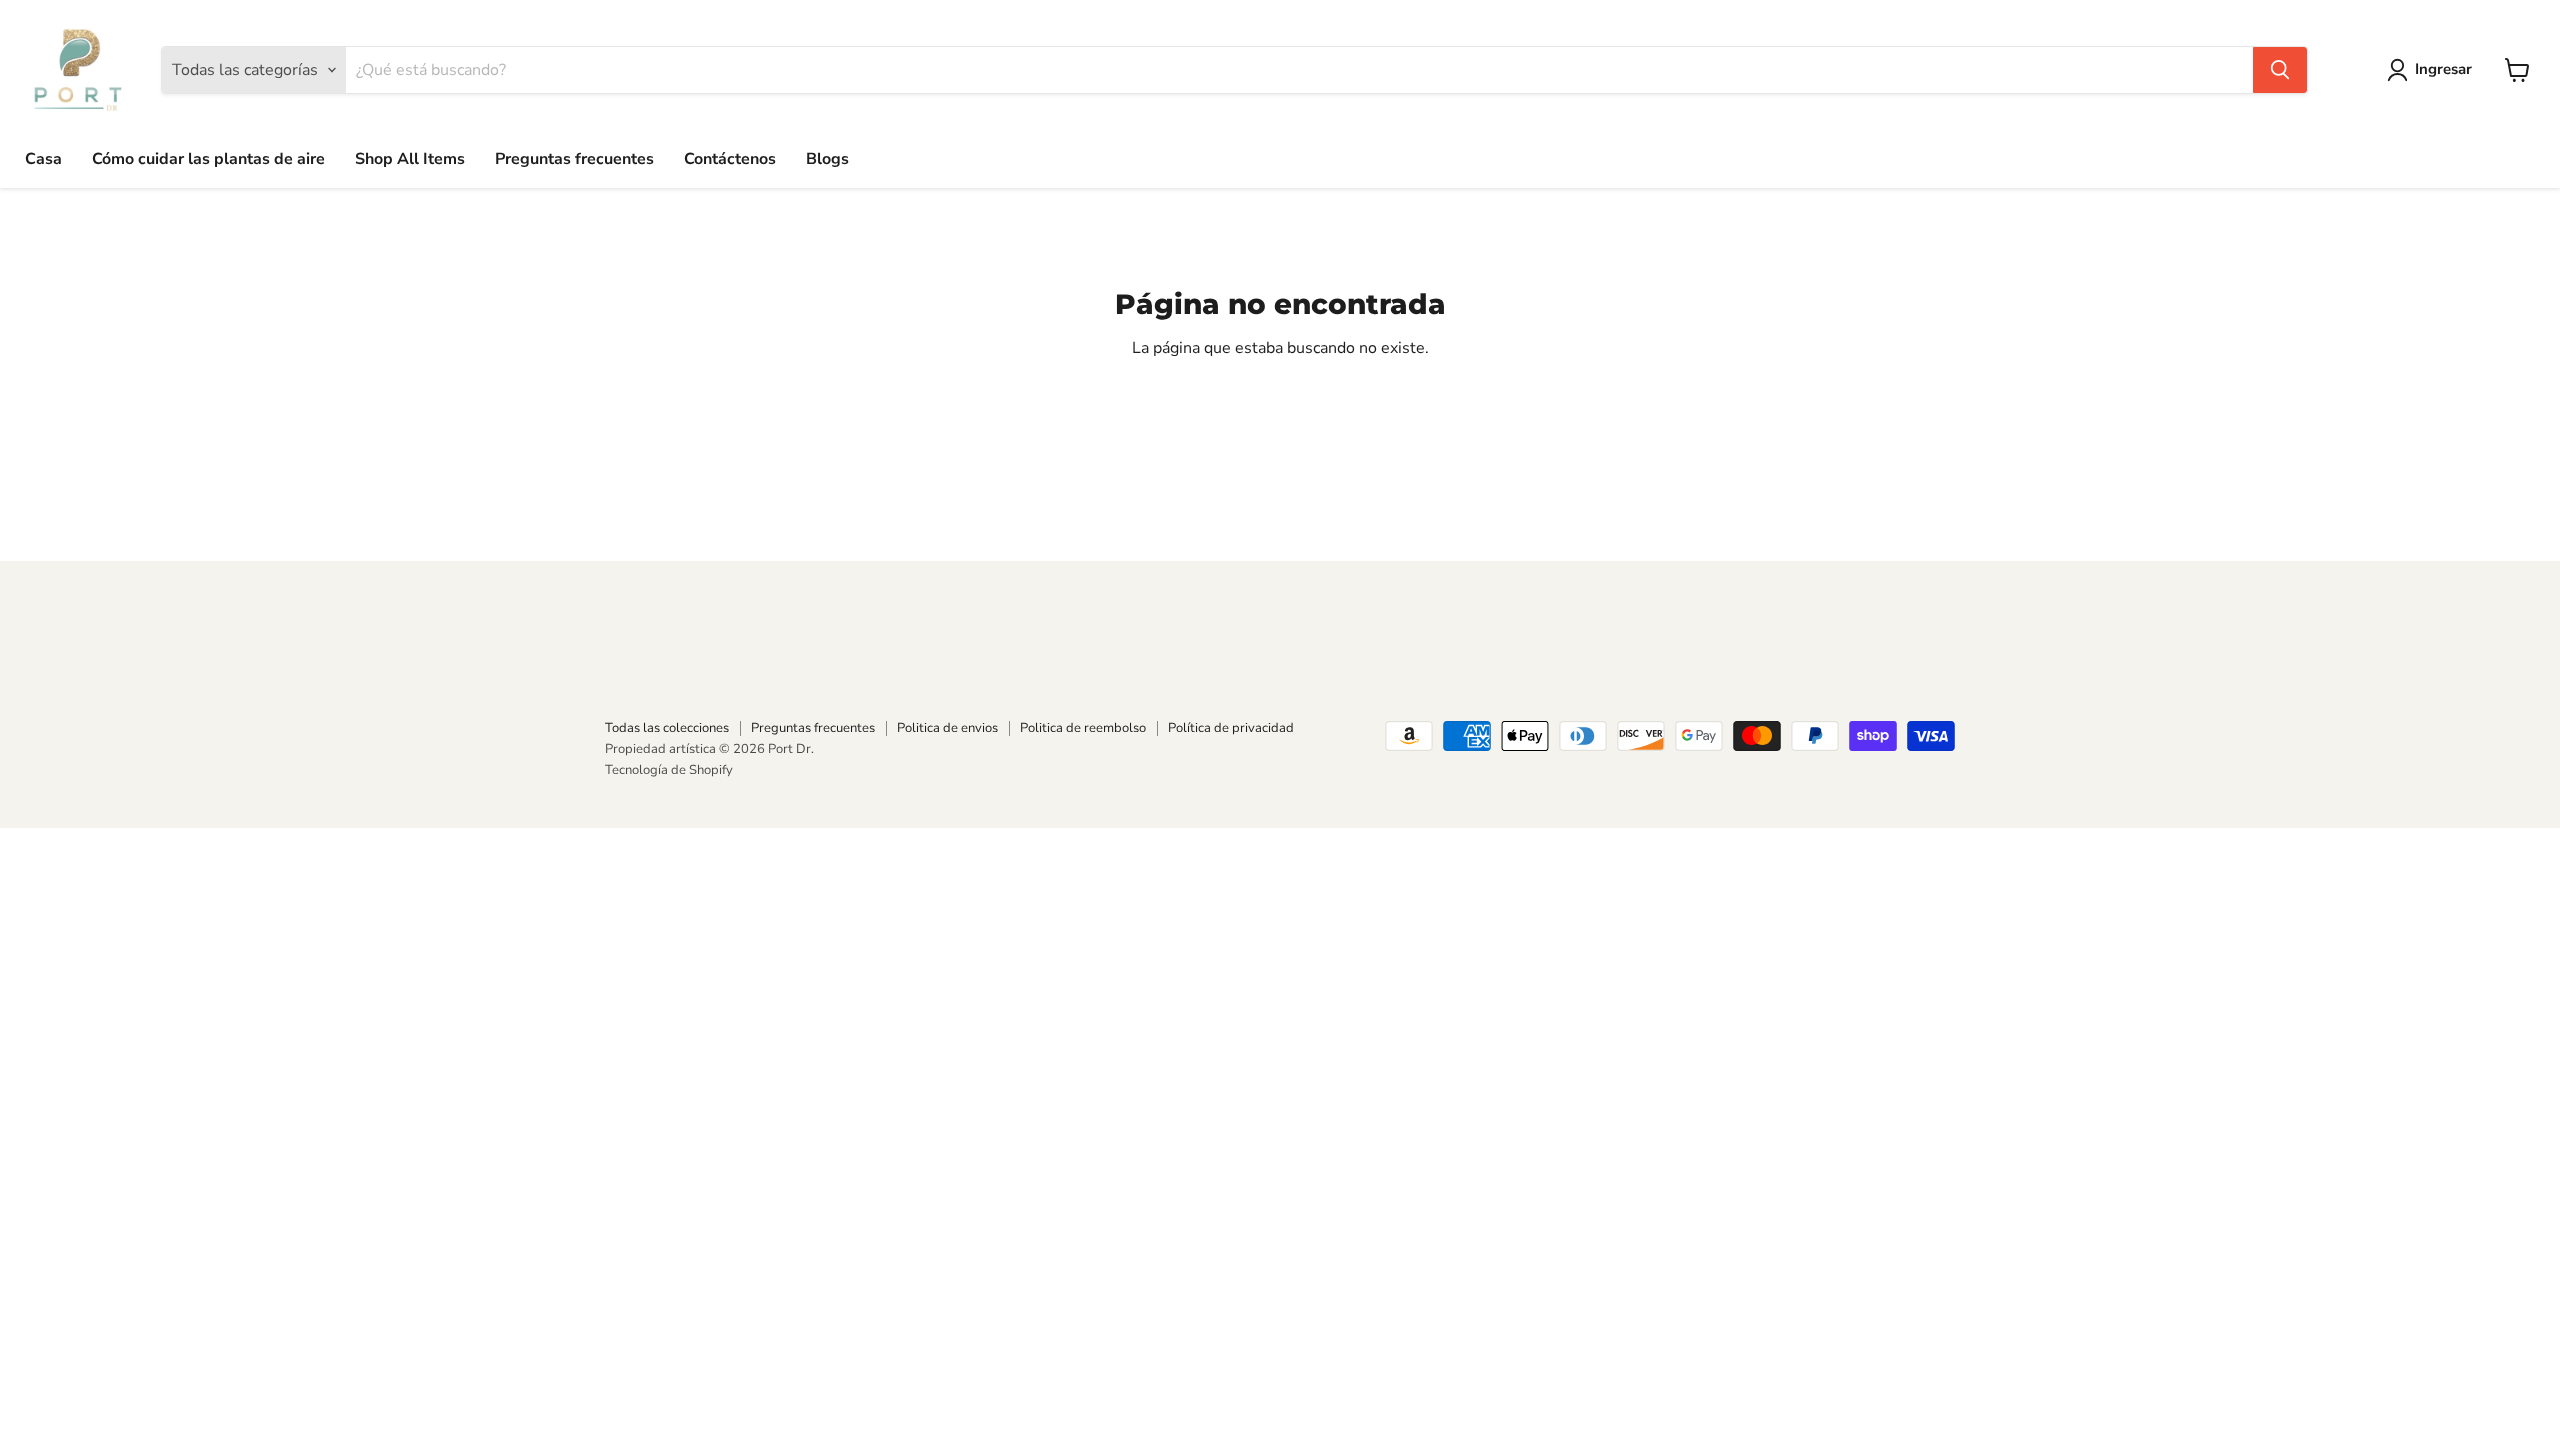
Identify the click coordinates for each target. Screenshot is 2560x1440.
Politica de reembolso (1083, 728)
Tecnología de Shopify (669, 770)
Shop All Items (410, 159)
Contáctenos (730, 159)
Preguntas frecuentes (574, 159)
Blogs (827, 159)
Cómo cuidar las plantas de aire (208, 159)
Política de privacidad (1231, 728)
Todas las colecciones (667, 728)
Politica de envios (947, 728)
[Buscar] (2280, 70)
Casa (43, 159)
